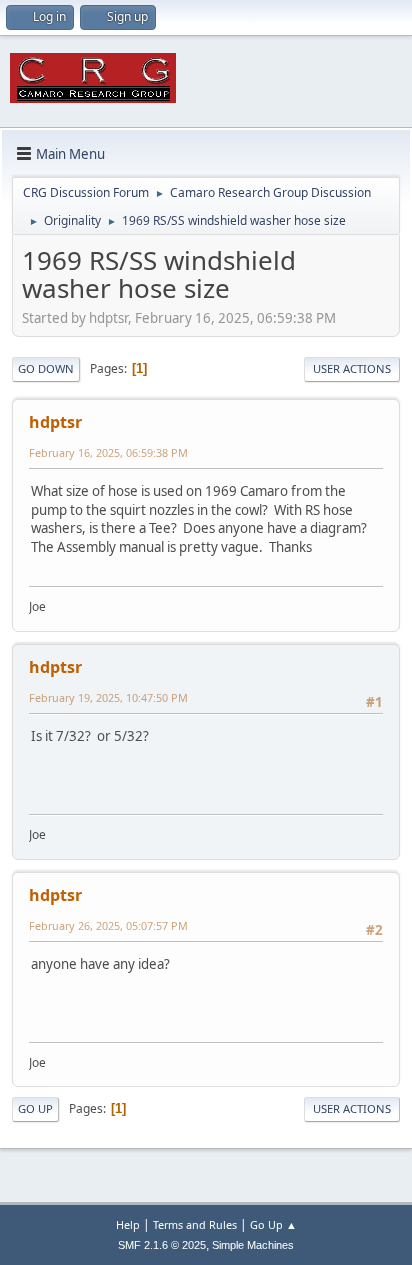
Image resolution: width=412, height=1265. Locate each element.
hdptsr (55, 422)
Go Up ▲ (273, 1224)
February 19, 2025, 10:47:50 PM (108, 697)
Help (128, 1224)
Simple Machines (253, 1245)
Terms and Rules (195, 1224)
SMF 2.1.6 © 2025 (162, 1245)
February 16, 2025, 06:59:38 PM (108, 452)
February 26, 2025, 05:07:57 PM (108, 925)
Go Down (46, 368)
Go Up (35, 1108)
